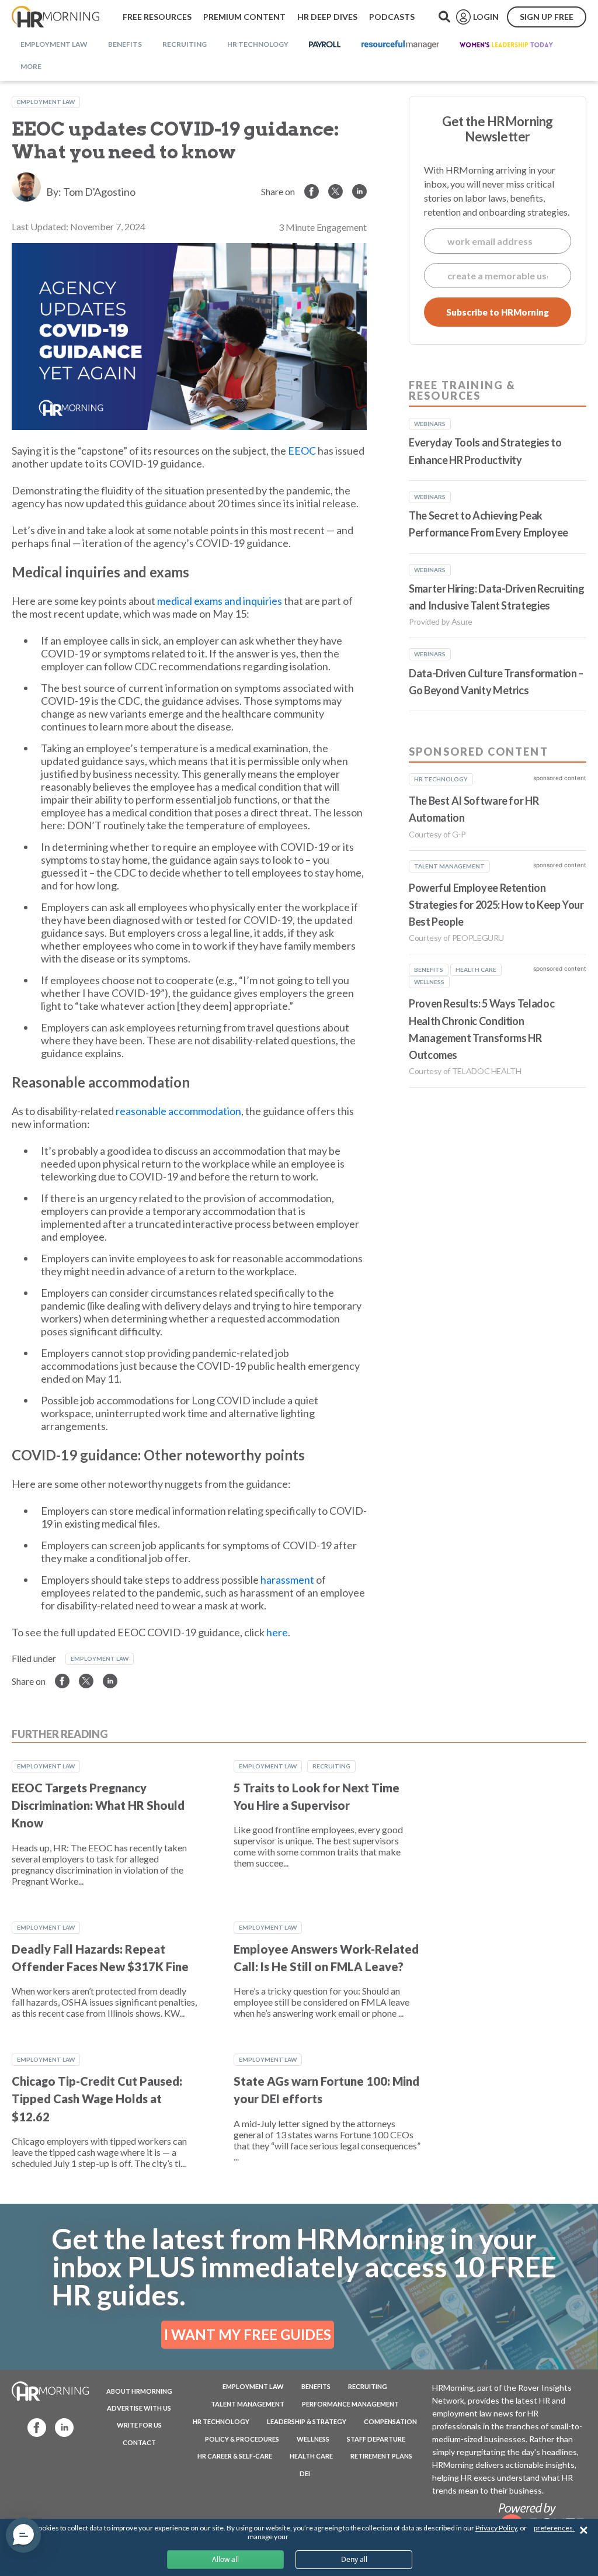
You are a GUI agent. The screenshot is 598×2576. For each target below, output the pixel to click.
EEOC (302, 451)
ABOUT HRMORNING (139, 2391)
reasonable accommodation (178, 1111)
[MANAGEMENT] (400, 45)
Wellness (313, 2439)
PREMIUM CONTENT (244, 17)
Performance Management (350, 2404)
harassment (287, 1580)
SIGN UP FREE (547, 17)
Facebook (33, 2427)
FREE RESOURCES (157, 17)
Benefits (316, 2386)
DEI (305, 2473)
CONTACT (139, 2442)
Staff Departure (376, 2439)
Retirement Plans (381, 2456)
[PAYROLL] (325, 45)
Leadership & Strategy (307, 2421)
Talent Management (248, 2404)
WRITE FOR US (139, 2425)
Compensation (390, 2421)
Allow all (225, 2559)
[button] (23, 2535)
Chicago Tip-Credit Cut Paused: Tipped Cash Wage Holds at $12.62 (97, 2099)
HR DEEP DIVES (327, 17)
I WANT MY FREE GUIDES (248, 2334)
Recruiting (331, 1766)
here (277, 1632)
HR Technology (221, 2421)
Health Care (311, 2456)
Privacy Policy (496, 2528)
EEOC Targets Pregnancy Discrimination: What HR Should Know (98, 1805)
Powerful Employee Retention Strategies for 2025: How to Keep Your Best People (496, 905)
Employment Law (46, 102)
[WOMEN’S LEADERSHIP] (506, 45)
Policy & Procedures (242, 2439)
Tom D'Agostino (99, 192)
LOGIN (486, 17)
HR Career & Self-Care (235, 2456)
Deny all (354, 2559)
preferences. (554, 2528)
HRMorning (55, 17)
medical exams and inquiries (220, 601)
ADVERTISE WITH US (139, 2408)
